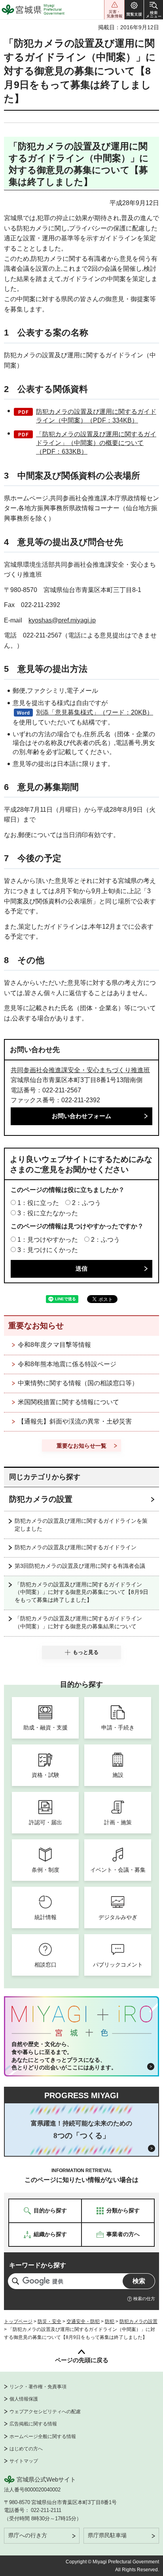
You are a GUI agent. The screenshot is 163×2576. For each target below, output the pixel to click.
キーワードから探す (38, 2265)
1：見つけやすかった (48, 1240)
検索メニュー (154, 10)
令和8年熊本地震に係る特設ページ (67, 1364)
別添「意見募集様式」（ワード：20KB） (95, 712)
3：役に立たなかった (48, 1213)
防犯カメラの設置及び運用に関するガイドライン (76, 1547)
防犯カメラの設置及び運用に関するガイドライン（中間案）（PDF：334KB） (96, 416)
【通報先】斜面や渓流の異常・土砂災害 (75, 1421)
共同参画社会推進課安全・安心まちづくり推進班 (80, 1070)
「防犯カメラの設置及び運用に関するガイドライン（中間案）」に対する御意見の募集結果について (78, 1622)
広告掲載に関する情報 (33, 2424)
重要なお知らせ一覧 (81, 1446)
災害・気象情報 (114, 10)
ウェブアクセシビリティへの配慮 (45, 2412)
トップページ (18, 2321)
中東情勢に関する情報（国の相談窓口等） (78, 1383)
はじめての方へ (26, 2449)
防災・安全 (49, 2321)
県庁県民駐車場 (107, 2535)
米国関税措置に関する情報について (68, 1402)
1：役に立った (38, 1203)
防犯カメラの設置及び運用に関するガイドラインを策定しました (81, 1525)
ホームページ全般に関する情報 (43, 2436)
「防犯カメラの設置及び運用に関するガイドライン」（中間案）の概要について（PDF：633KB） (96, 443)
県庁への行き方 (28, 2535)
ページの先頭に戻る (82, 2360)
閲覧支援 (134, 10)
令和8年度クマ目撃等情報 (54, 1345)
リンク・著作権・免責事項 (38, 2387)
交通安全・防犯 (83, 2321)
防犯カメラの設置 (41, 1499)
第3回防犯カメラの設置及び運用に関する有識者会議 (80, 1566)
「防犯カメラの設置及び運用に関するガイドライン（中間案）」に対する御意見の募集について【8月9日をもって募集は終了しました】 (81, 1592)
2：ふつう (86, 1203)
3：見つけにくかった (48, 1250)
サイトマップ (24, 2461)
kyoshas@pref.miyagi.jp (62, 620)
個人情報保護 (24, 2399)
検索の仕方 (144, 2299)
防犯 (110, 2321)
